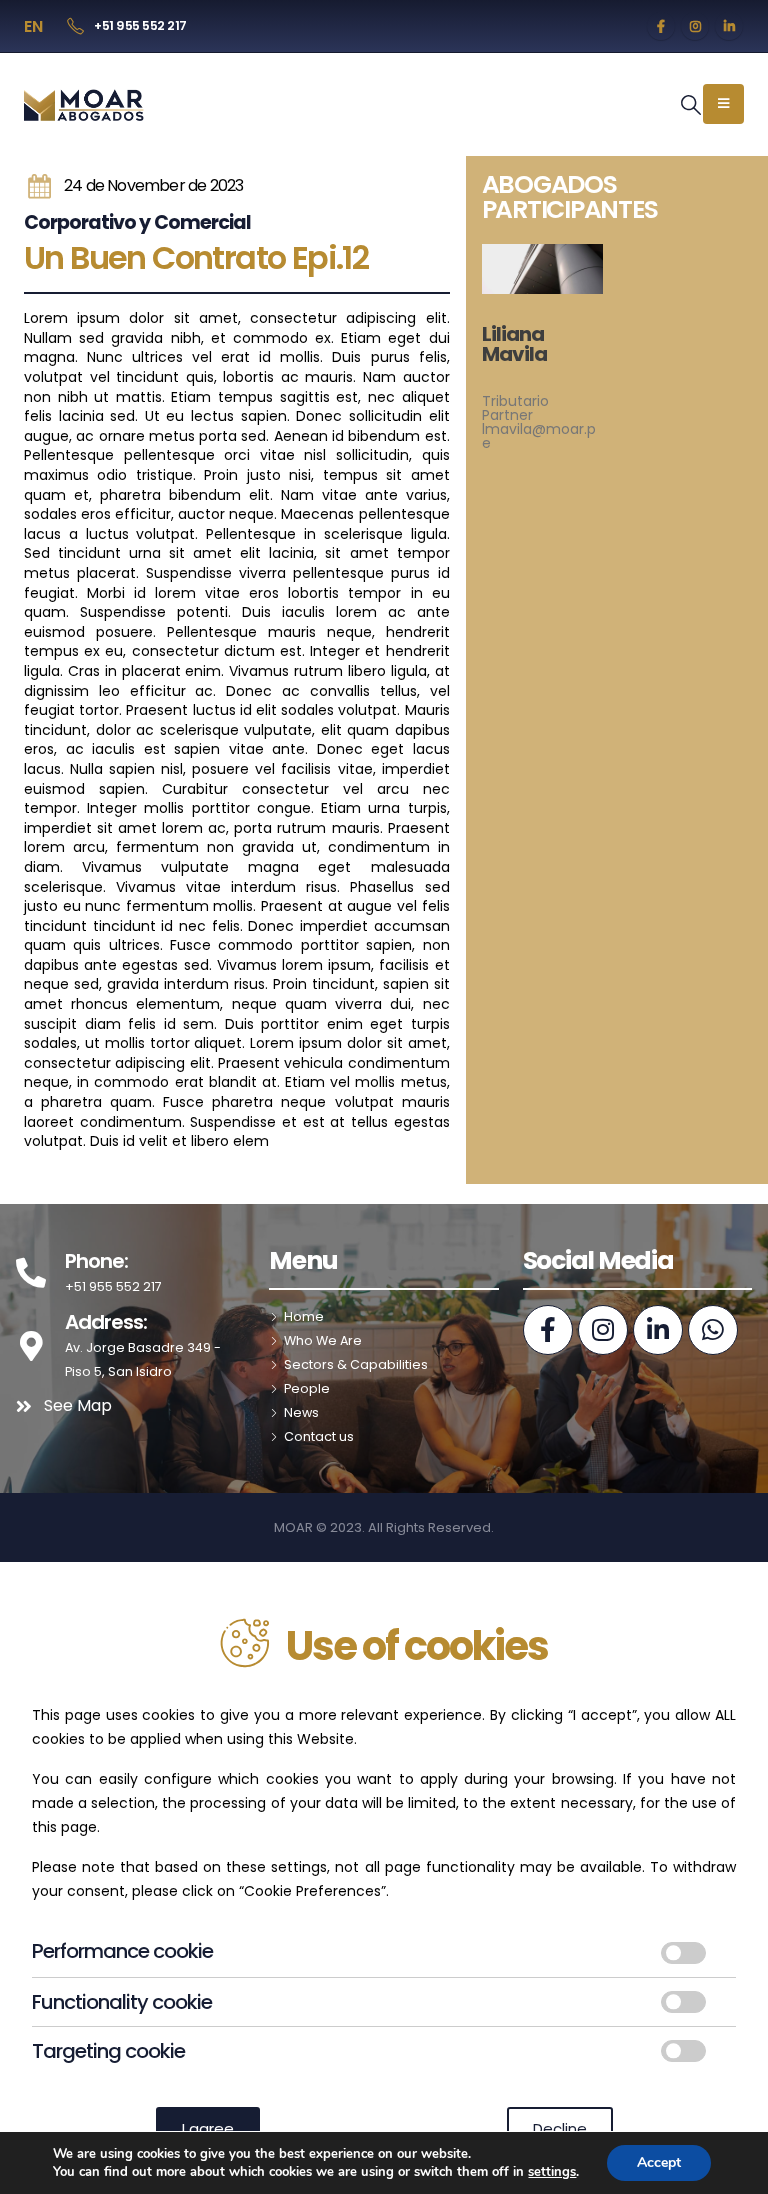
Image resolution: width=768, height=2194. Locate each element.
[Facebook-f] (548, 1330)
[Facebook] (661, 26)
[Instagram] (695, 26)
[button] (691, 105)
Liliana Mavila (514, 344)
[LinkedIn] (729, 26)
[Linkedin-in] (658, 1330)
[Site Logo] (85, 104)
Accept (659, 2162)
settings (552, 2172)
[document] (384, 1878)
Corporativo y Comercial (137, 222)
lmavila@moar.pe (539, 436)
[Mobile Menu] (723, 104)
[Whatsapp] (713, 1330)
